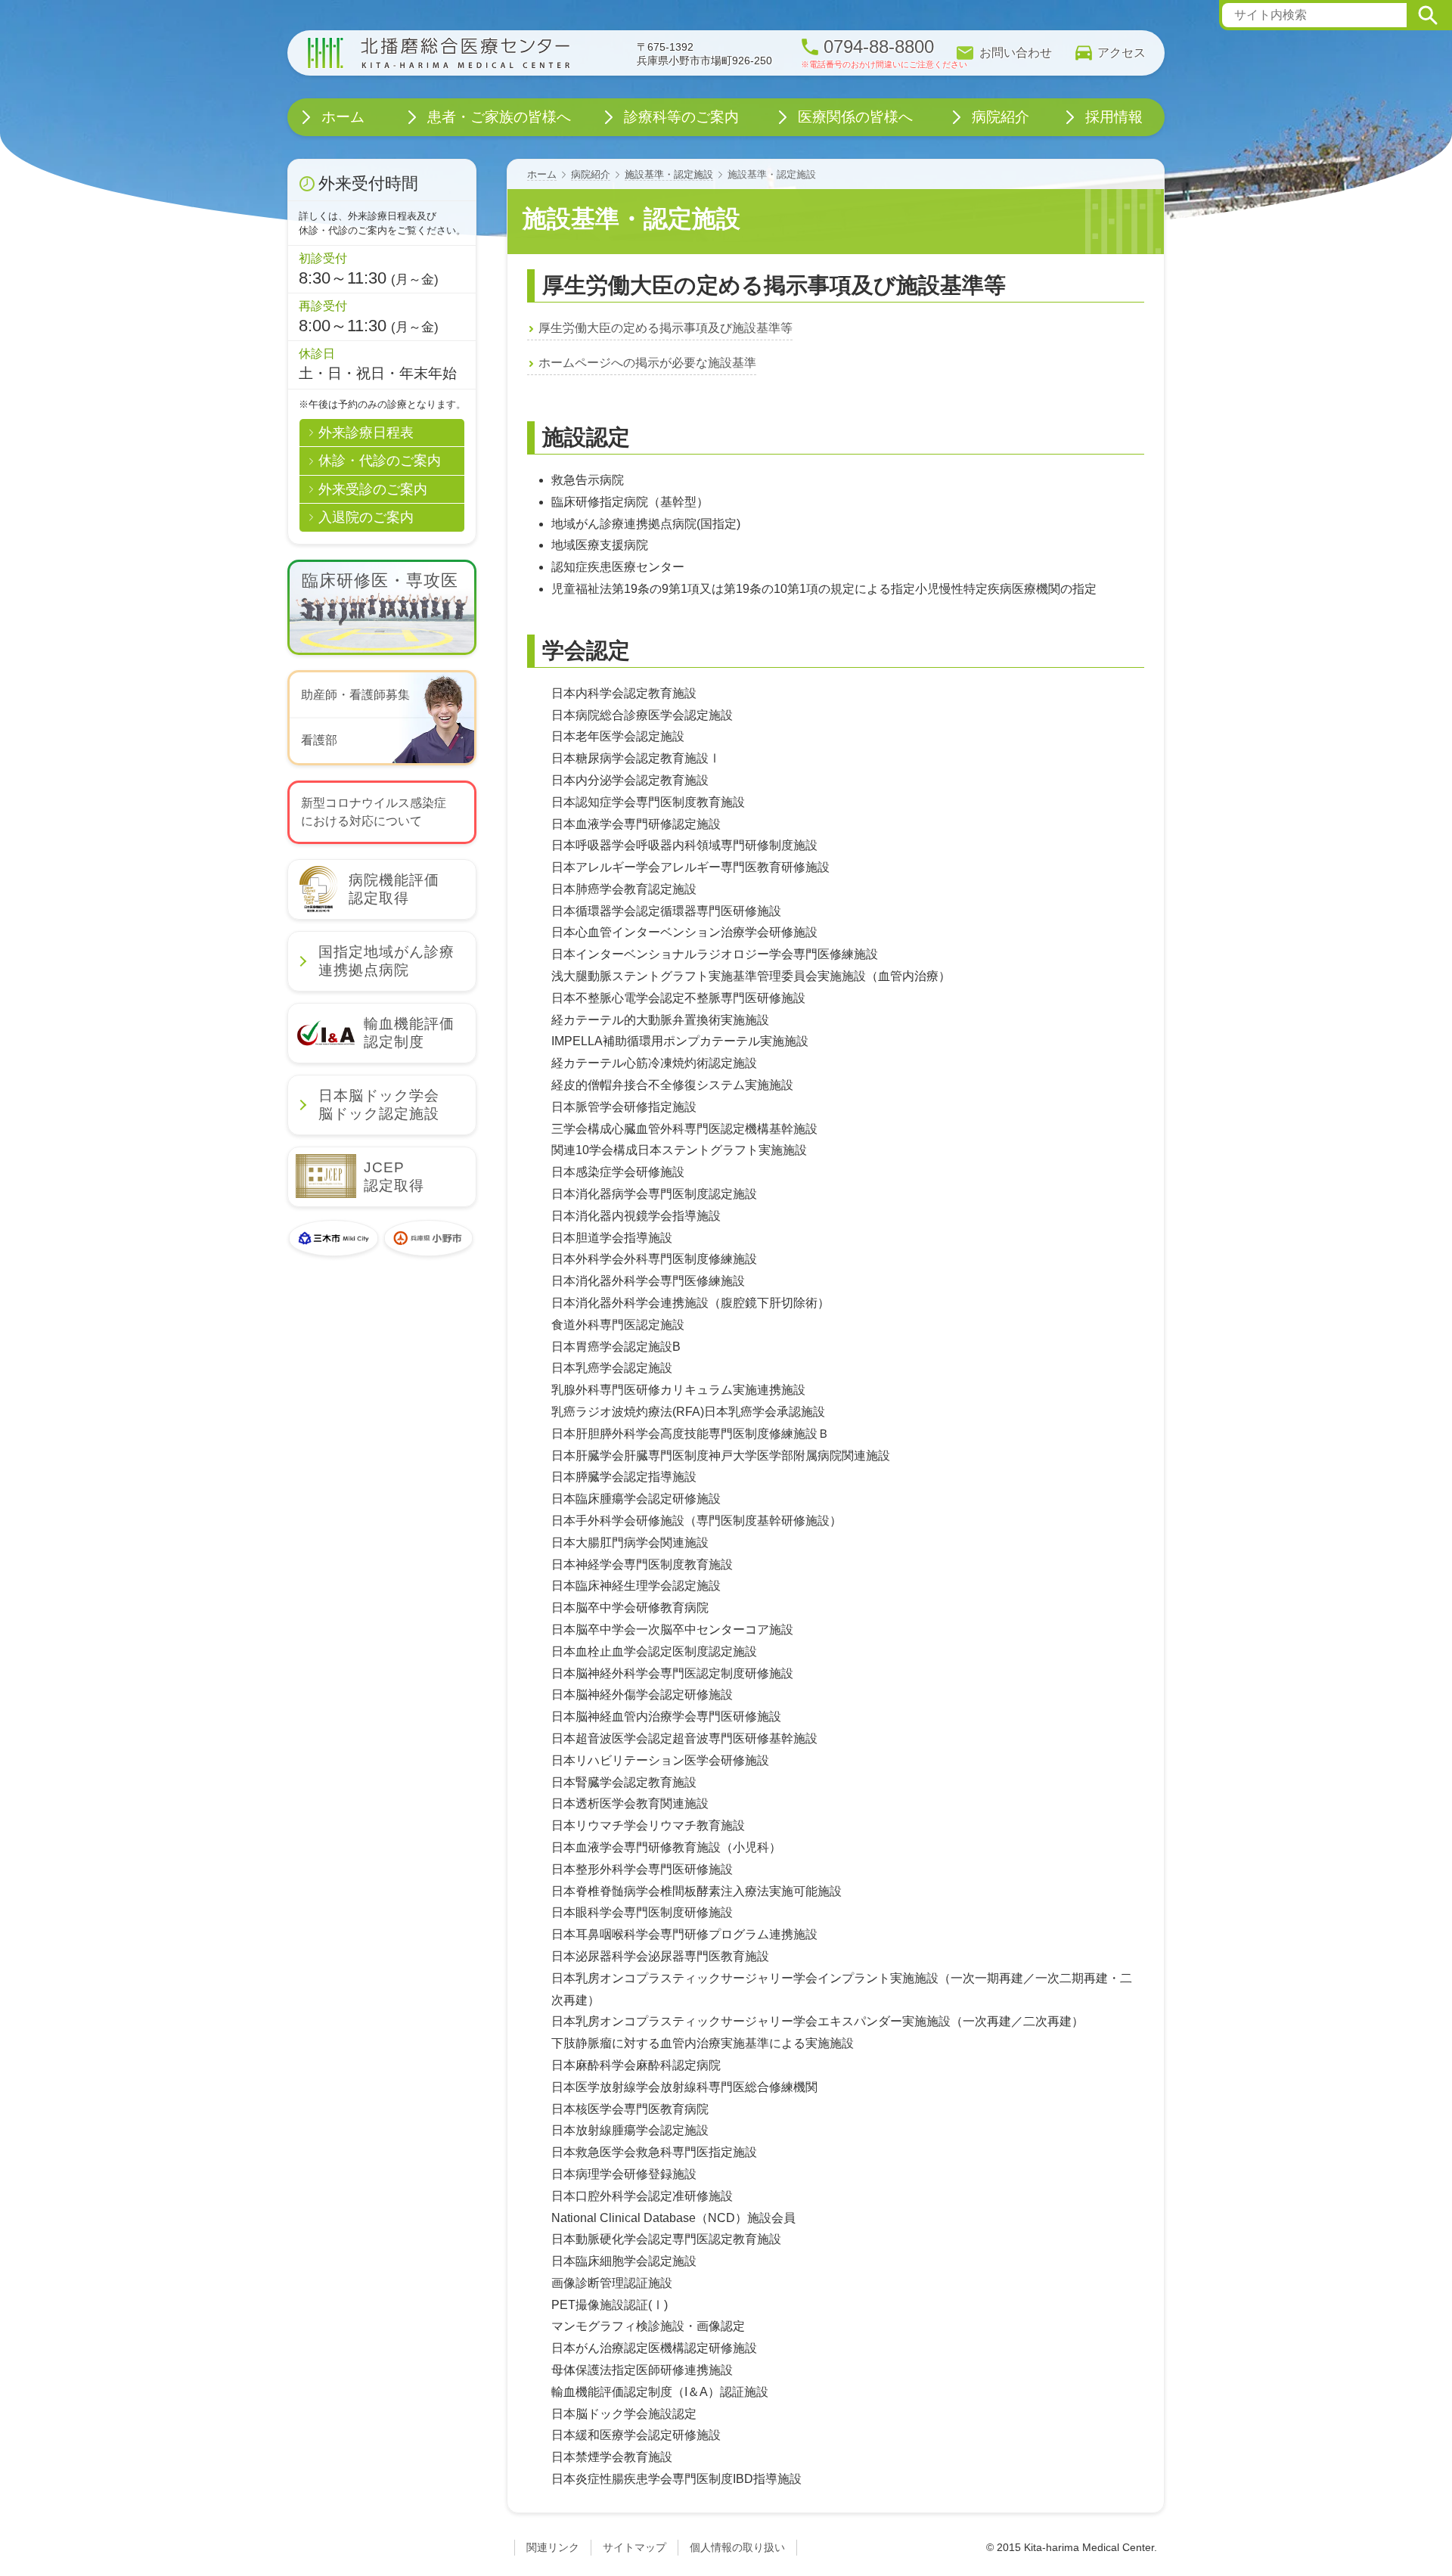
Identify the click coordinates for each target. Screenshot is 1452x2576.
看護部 (319, 740)
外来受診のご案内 (373, 489)
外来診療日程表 (366, 433)
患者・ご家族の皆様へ (499, 117)
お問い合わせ (1016, 53)
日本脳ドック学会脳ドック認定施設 (379, 1105)
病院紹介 (591, 174)
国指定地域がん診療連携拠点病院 (386, 961)
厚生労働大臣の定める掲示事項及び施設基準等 (665, 328)
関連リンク (553, 2547)
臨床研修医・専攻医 (388, 580)
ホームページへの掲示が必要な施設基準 (647, 363)
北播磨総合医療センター (439, 53)
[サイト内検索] (1428, 15)
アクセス (1122, 53)
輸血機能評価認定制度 (409, 1033)
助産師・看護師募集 (355, 695)
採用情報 (1114, 117)
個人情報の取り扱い (737, 2547)
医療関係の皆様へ (855, 117)
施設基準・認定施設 (669, 174)
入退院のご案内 (366, 517)
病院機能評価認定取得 (394, 889)
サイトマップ (634, 2547)
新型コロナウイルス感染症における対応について (374, 812)
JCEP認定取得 (394, 1176)
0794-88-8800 (879, 47)
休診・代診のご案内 (380, 461)
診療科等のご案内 (681, 117)
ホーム (542, 174)
